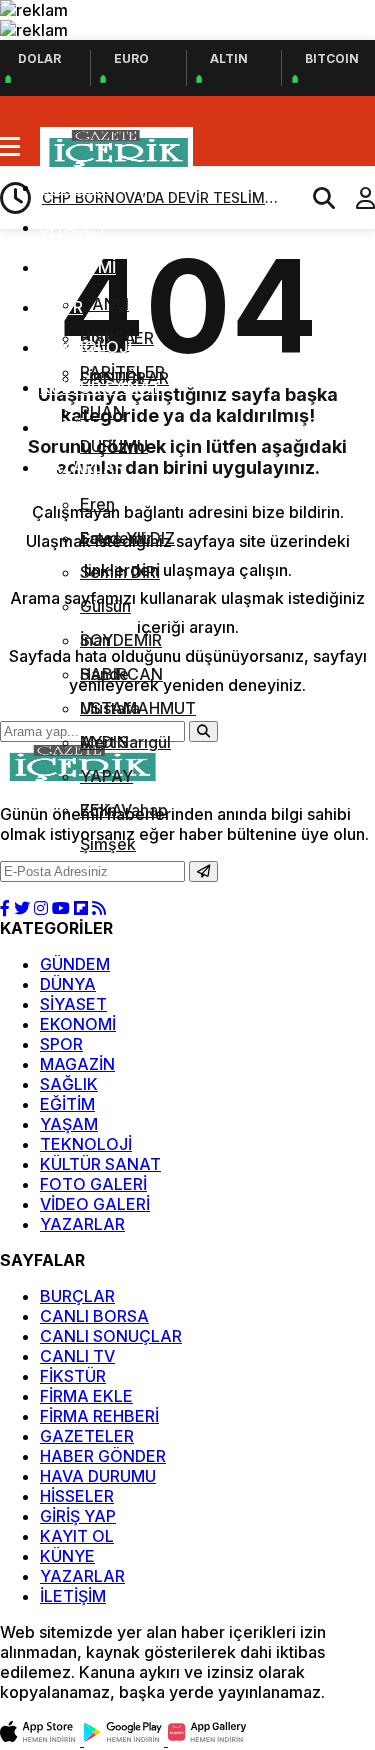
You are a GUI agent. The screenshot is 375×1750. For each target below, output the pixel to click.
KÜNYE (67, 1556)
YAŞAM (69, 1124)
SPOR (61, 307)
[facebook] (5, 908)
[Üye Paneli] (355, 198)
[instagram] (41, 908)
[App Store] (42, 1740)
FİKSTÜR (73, 1376)
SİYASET (73, 227)
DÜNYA (68, 187)
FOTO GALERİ (93, 1184)
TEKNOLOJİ (86, 347)
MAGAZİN (77, 1064)
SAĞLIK (69, 1084)
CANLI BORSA (94, 1316)
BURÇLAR (77, 1296)
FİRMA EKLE (86, 1396)
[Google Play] (126, 1740)
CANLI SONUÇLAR (111, 1336)
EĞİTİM (67, 427)
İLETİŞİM (73, 1596)
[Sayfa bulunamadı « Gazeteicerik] (116, 164)
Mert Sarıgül (125, 742)
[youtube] (61, 908)
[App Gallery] (208, 1740)
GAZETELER (87, 1436)
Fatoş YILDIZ (127, 538)
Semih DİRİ (120, 572)
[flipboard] (81, 908)
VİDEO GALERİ (95, 1204)
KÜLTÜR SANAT (100, 387)
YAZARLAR (82, 467)
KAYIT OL (77, 1536)
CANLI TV (77, 1356)
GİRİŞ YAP (78, 1516)
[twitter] (22, 908)
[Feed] (99, 908)
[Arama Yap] (315, 198)
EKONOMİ (78, 267)
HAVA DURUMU (98, 1476)
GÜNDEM (75, 964)
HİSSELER (77, 1496)
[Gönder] (203, 871)
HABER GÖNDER (103, 1456)
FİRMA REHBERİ (99, 1416)
